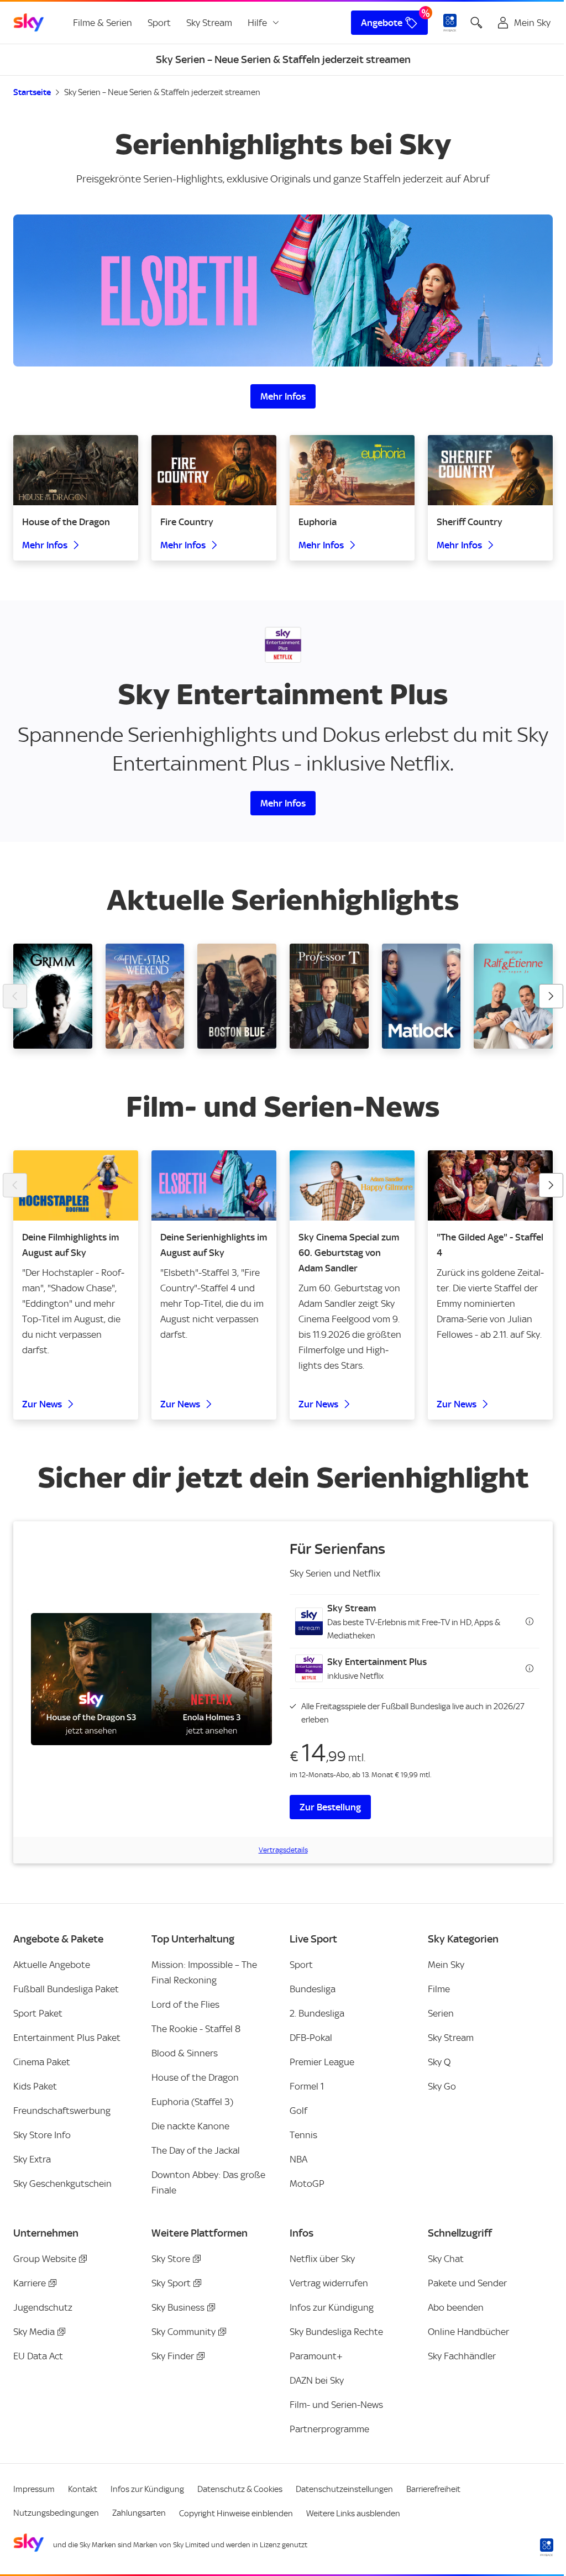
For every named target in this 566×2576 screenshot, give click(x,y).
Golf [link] (298, 2111)
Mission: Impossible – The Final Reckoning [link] (204, 1972)
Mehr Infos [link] (283, 396)
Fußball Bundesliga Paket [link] (66, 1989)
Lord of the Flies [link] (185, 2004)
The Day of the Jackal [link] (196, 2150)
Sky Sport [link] (171, 2283)
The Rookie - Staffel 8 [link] (196, 2029)
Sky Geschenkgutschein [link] (62, 2184)
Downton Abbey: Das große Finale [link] (208, 2182)
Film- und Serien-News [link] (336, 2405)
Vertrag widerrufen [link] (329, 2283)
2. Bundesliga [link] (317, 2013)
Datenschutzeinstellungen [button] (344, 2489)
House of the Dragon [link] (195, 2077)
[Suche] (476, 23)
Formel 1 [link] (307, 2086)
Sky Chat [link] (446, 2259)
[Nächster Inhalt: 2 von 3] (551, 996)
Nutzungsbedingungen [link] (56, 2513)
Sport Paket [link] (38, 2013)
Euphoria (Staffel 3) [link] (192, 2102)
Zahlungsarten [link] (139, 2513)
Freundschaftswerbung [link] (62, 2111)
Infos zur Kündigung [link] (332, 2307)
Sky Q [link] (439, 2062)
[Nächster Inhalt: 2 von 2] (551, 1185)
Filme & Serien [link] (103, 23)
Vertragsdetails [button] (283, 1850)
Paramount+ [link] (316, 2356)
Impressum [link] (34, 2489)
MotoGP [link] (307, 2184)
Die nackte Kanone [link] (190, 2126)
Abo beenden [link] (456, 2307)
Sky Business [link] (178, 2307)
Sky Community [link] (184, 2332)
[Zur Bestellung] (151, 1679)
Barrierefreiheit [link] (433, 2489)
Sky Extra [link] (32, 2159)
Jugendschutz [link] (43, 2307)
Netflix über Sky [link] (322, 2259)
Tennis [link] (303, 2135)
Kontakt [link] (83, 2489)
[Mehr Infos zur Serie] (283, 290)
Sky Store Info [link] (42, 2135)
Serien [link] (441, 2013)
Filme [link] (439, 1989)
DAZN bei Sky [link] (317, 2380)
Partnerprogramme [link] (329, 2429)
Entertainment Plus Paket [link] (67, 2038)
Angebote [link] (382, 23)
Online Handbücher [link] (468, 2332)
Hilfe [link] (257, 23)
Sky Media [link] (34, 2332)
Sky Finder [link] (173, 2356)
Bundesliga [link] (313, 1989)
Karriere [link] (30, 2283)
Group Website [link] (45, 2259)
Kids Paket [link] (35, 2086)
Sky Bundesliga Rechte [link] (336, 2332)
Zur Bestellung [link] (330, 1807)
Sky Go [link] (442, 2086)
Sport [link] (159, 23)
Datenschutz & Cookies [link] (240, 2489)
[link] (29, 23)
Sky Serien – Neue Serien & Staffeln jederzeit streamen (162, 92)
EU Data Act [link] (38, 2356)
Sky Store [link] (171, 2259)
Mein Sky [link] (446, 1965)
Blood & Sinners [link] (185, 2053)
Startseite (32, 92)
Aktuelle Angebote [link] (52, 1965)
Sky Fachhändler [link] (462, 2356)
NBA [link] (298, 2159)
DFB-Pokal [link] (311, 2038)
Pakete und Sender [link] (467, 2283)
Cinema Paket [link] (42, 2062)
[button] (415, 1621)
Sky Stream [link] (209, 23)
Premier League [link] (322, 2062)
